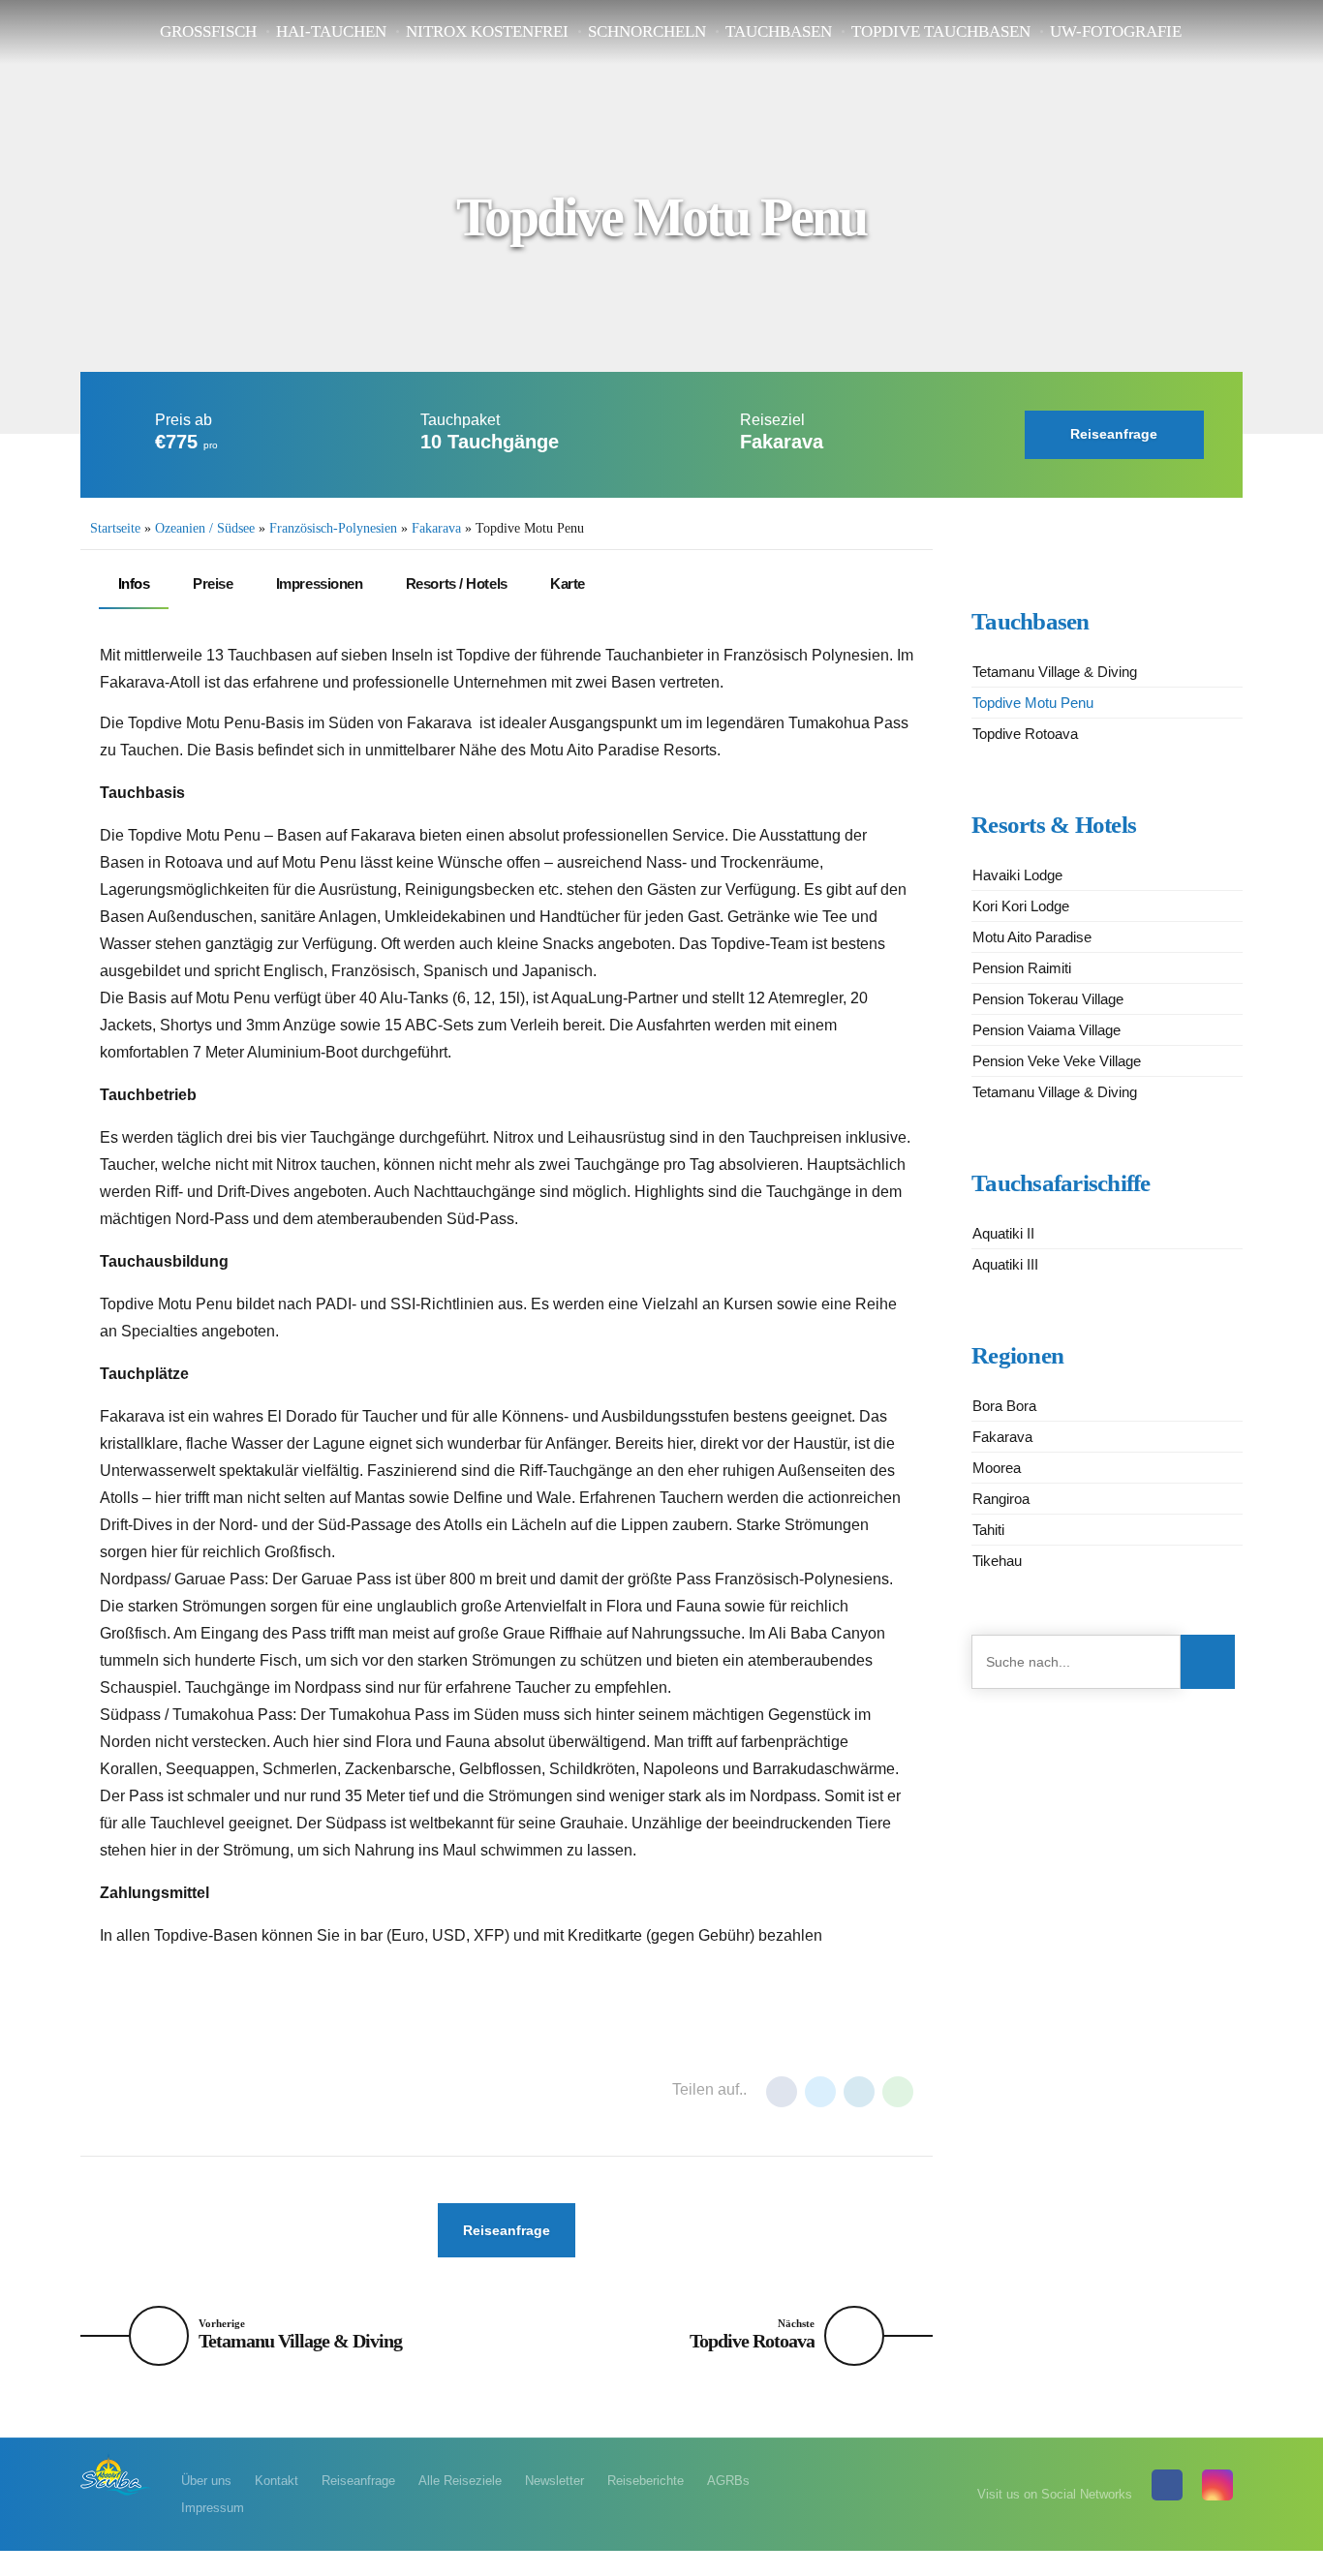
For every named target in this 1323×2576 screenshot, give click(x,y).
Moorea (997, 1468)
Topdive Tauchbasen (941, 31)
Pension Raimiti (1022, 968)
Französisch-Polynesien (333, 528)
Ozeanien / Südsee (205, 528)
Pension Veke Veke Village (1057, 1061)
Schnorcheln (647, 31)
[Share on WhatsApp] (898, 2092)
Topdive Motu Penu (1033, 703)
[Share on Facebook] (782, 2092)
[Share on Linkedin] (859, 2092)
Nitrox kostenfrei (487, 31)
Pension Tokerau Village (1048, 999)
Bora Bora (1004, 1406)
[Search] (1208, 1662)
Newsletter (554, 2481)
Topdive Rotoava (1025, 734)
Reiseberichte (646, 2481)
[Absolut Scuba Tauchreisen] (116, 2474)
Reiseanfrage (358, 2481)
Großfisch (208, 31)
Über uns (206, 2481)
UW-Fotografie (1116, 31)
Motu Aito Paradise (1032, 937)
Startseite (115, 528)
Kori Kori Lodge (1021, 906)
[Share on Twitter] (820, 2092)
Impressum (213, 2508)
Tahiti (988, 1530)
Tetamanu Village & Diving (1055, 672)
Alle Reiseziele (460, 2481)
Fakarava (436, 528)
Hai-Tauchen (331, 31)
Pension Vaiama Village (1046, 1030)
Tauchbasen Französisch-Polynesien (317, 2091)
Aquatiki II (1003, 1233)
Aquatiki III (1005, 1264)
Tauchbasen (779, 31)
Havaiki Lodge (1017, 875)
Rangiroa (1001, 1499)
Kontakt (277, 2481)
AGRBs (728, 2481)
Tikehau (997, 1561)
